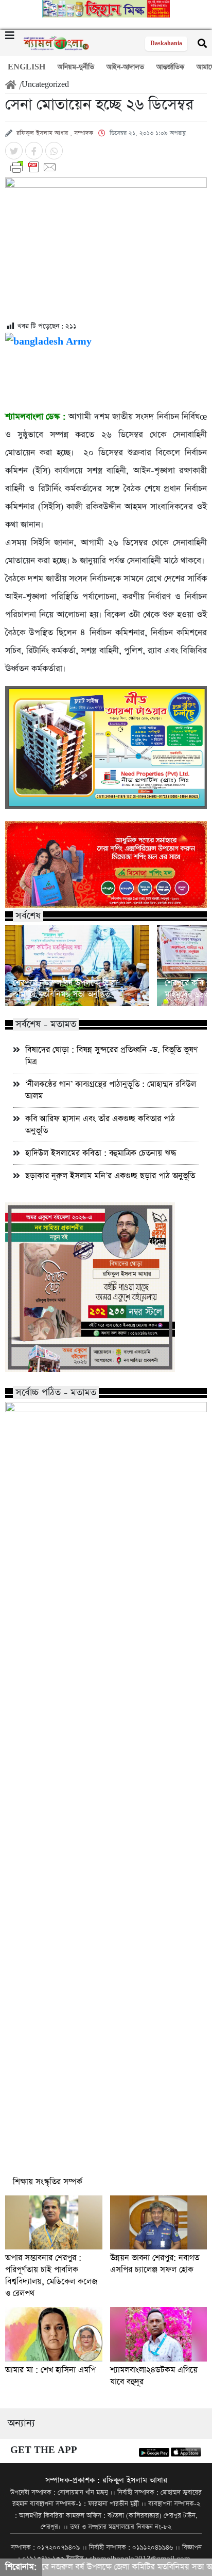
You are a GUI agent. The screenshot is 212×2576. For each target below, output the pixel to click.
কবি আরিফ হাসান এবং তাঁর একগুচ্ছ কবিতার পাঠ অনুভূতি (100, 1125)
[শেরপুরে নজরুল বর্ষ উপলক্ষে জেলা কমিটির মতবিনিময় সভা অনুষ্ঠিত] (77, 966)
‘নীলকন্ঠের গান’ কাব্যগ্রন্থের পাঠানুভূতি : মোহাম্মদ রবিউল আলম (111, 1090)
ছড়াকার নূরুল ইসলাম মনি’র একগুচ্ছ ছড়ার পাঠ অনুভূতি (110, 1176)
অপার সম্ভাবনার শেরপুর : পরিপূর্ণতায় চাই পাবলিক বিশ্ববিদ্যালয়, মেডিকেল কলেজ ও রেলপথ (51, 2276)
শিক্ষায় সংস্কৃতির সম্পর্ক (48, 2182)
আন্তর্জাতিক (170, 67)
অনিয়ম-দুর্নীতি (76, 67)
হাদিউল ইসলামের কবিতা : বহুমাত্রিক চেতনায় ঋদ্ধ (101, 1153)
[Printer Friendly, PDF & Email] (106, 167)
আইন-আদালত (125, 67)
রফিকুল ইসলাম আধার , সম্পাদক (55, 133)
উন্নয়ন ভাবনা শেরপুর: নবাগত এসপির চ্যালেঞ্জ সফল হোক (155, 2264)
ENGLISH (26, 67)
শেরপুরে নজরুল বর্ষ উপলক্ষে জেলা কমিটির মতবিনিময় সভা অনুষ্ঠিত (65, 989)
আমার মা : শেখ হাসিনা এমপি (50, 2370)
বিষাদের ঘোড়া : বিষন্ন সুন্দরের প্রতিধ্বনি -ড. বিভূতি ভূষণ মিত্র (112, 1056)
